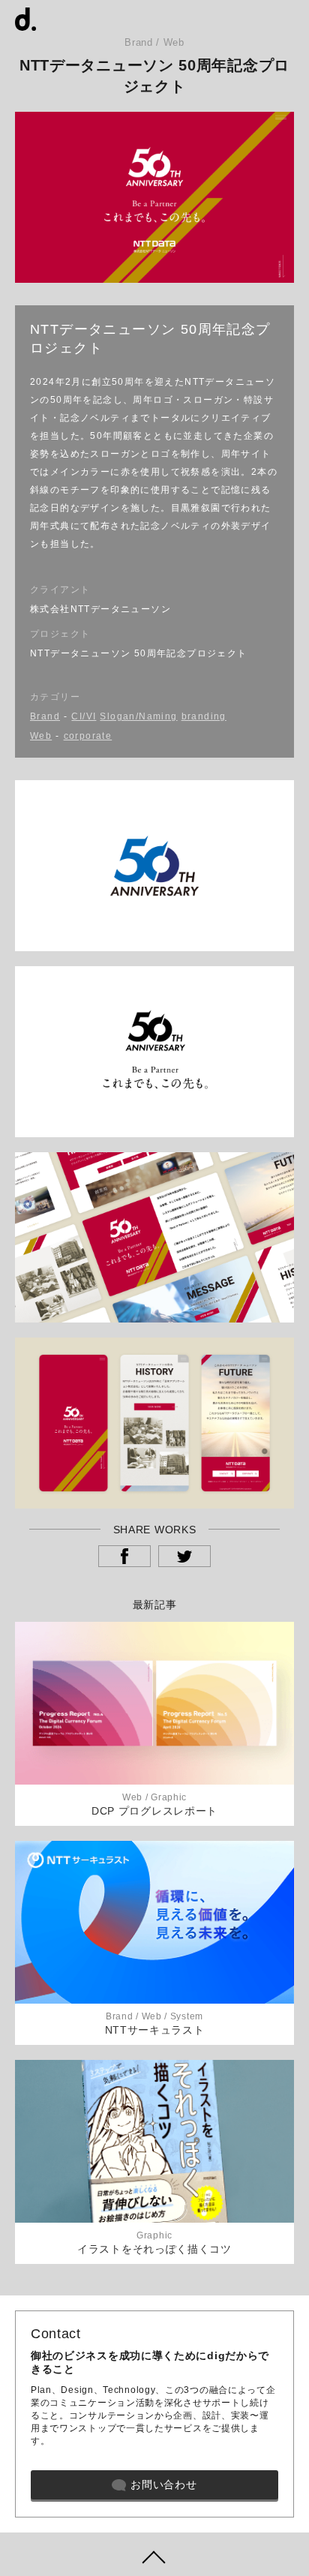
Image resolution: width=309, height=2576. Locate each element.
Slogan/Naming (138, 716)
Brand (45, 716)
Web (41, 736)
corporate (88, 736)
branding (204, 716)
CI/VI (84, 716)
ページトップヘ (154, 2554)
